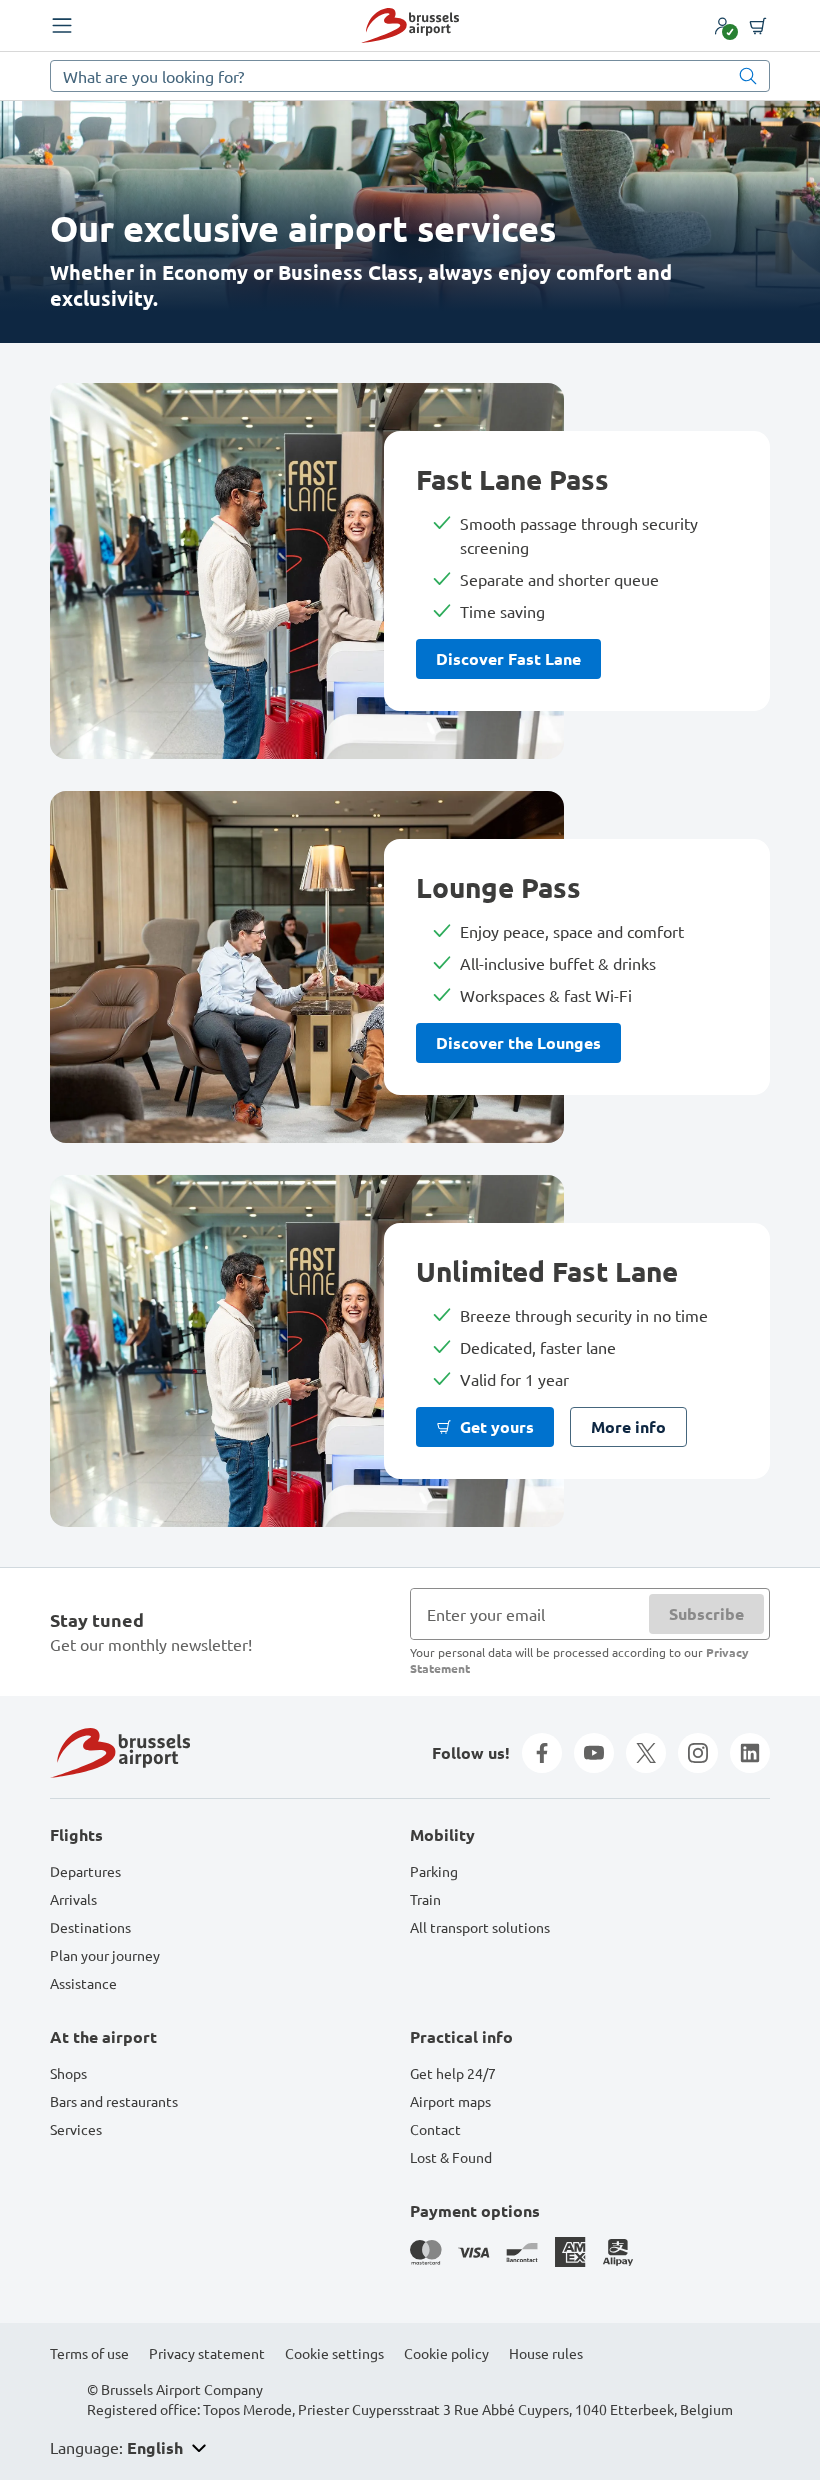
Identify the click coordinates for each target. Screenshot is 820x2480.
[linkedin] (750, 1753)
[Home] (410, 25)
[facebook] (542, 1753)
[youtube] (594, 1753)
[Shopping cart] (758, 26)
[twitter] (646, 1753)
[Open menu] (62, 26)
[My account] (722, 26)
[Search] (748, 76)
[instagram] (698, 1753)
